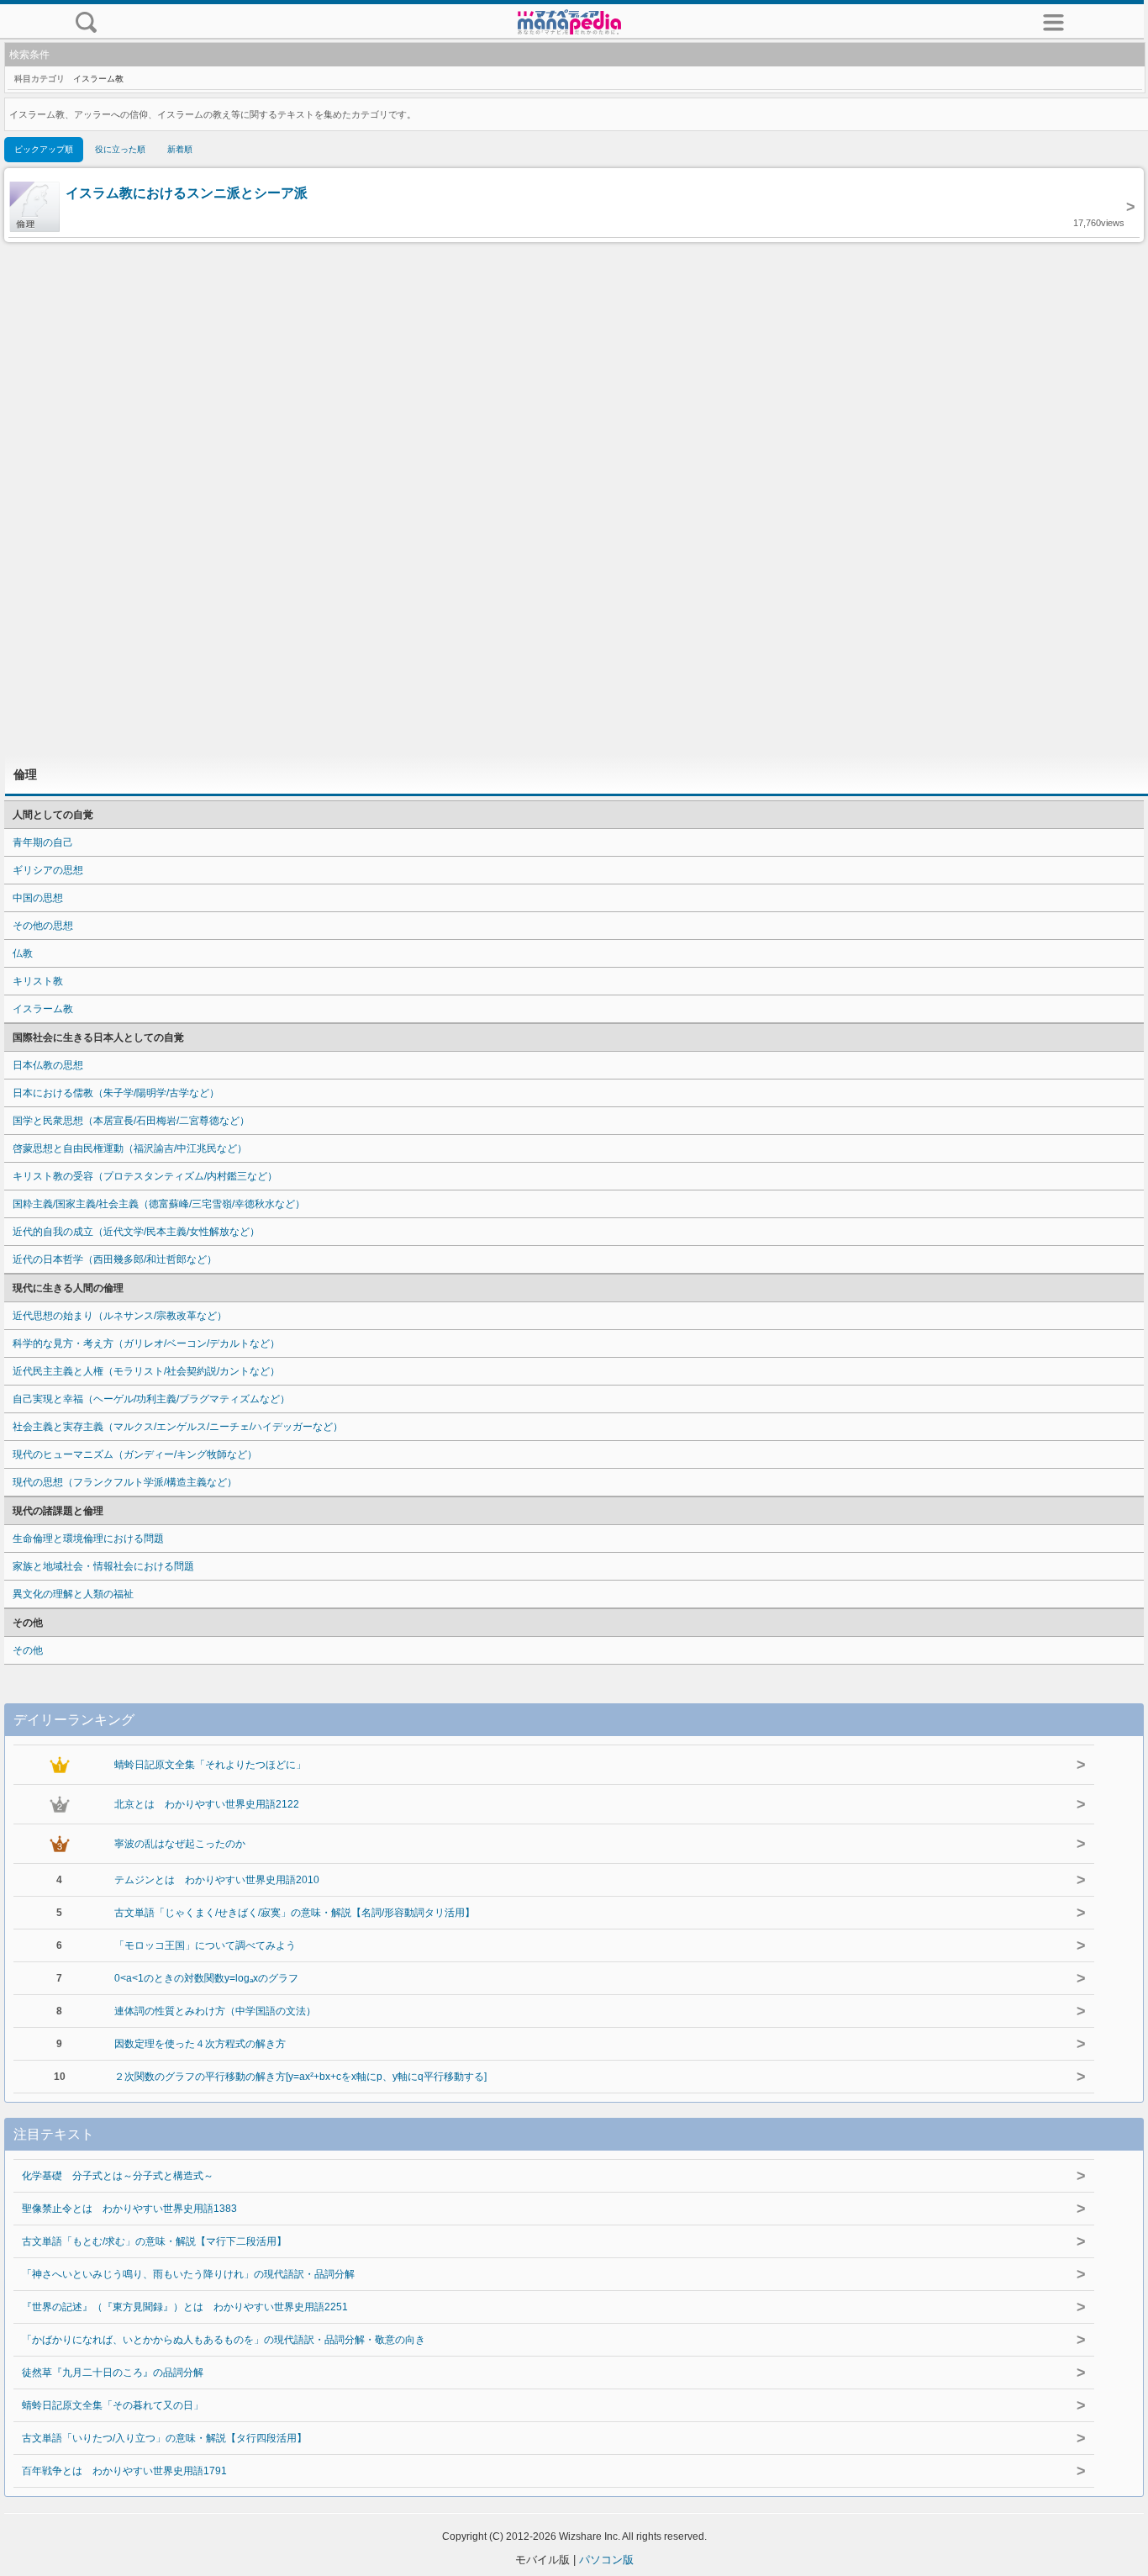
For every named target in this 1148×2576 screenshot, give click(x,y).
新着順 (180, 149)
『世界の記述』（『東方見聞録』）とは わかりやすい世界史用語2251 (185, 2307)
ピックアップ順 (44, 149)
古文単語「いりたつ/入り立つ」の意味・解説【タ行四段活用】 (164, 2438)
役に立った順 (120, 149)
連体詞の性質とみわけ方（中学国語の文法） (215, 2011)
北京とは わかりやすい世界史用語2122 (207, 1804)
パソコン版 (606, 2560)
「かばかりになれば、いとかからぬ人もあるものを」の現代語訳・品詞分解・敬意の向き (224, 2340)
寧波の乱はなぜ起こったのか (180, 1844)
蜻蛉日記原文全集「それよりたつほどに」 (210, 1765)
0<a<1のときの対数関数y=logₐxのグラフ (206, 1978)
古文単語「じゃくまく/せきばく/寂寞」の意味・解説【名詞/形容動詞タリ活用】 (295, 1913)
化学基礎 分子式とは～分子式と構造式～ (118, 2176)
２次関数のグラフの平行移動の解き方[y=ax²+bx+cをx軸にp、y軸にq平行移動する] (300, 2077)
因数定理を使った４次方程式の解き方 (200, 2044)
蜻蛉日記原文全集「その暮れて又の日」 (113, 2405)
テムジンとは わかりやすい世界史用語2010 (217, 1880)
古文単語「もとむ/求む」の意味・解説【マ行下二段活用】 (154, 2241)
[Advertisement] (574, 499)
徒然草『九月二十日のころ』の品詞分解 (113, 2373)
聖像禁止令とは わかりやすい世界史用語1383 (129, 2209)
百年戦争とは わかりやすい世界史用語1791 (124, 2471)
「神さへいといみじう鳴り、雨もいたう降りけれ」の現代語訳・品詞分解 (188, 2274)
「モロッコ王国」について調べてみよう (205, 1945)
